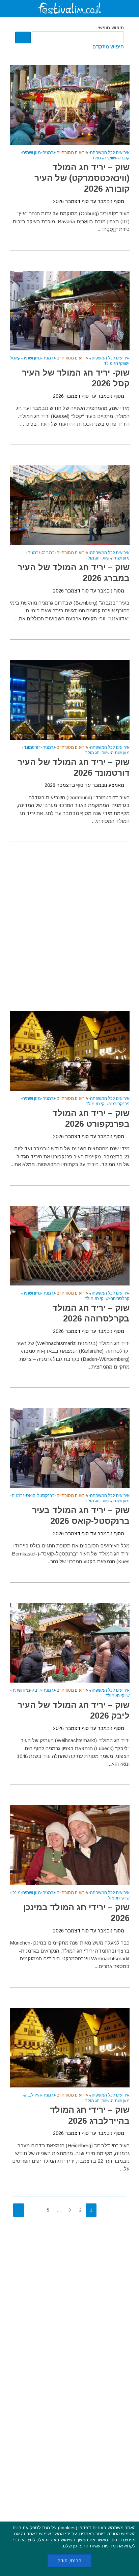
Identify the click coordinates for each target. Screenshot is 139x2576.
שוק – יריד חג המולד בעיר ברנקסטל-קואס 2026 (81, 1515)
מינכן (16, 1893)
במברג (48, 553)
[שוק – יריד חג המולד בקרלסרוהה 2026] (70, 1245)
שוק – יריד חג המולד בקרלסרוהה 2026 (91, 1313)
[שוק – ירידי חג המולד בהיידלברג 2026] (70, 2047)
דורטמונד (32, 748)
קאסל (15, 358)
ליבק (36, 1690)
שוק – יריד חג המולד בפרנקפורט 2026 (91, 1118)
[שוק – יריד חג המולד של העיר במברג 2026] (70, 505)
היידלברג (32, 2095)
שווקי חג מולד (104, 158)
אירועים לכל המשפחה (110, 153)
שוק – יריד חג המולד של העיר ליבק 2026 (74, 1710)
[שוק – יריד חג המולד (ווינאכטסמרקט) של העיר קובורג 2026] (70, 104)
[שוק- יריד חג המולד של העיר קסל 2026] (70, 310)
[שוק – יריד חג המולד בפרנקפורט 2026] (70, 1050)
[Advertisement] (69, 918)
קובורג (124, 158)
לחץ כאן (28, 2540)
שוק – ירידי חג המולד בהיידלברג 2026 (90, 2115)
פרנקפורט (120, 1104)
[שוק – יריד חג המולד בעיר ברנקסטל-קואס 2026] (70, 1448)
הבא (19, 2210)
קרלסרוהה (120, 1299)
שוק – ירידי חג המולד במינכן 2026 (76, 1913)
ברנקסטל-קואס (40, 1496)
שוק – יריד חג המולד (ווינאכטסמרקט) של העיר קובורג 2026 (82, 178)
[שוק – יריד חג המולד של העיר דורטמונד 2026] (70, 699)
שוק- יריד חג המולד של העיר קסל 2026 (76, 378)
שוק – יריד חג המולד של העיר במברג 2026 (74, 573)
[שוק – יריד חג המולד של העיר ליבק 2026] (70, 1642)
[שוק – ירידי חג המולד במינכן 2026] (70, 1845)
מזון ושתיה (32, 153)
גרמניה (49, 153)
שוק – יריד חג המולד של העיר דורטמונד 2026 (74, 767)
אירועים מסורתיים (73, 153)
